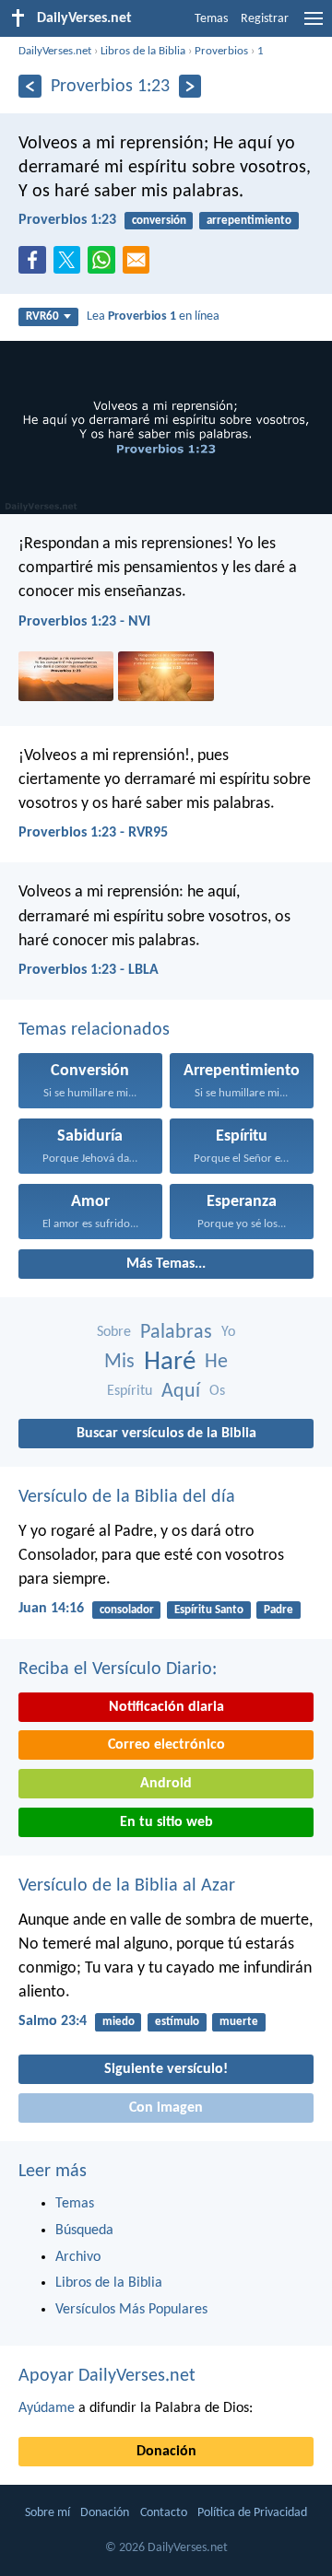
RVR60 (42, 316)
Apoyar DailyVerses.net (107, 2376)
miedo (119, 2022)
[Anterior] (30, 86)
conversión (159, 221)
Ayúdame (47, 2408)
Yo (228, 1332)
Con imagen (166, 2108)
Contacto (164, 2513)
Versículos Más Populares (131, 2310)
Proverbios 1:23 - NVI (84, 622)
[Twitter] (71, 265)
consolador (127, 1610)
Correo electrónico (166, 1745)
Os (217, 1391)
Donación (166, 2452)
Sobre (114, 1332)
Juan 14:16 (51, 1609)
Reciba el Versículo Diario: (118, 1669)
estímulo (177, 2022)
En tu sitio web (166, 1822)
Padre (279, 1610)
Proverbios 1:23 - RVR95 (93, 833)
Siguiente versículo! (166, 2069)
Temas (211, 19)
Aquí (181, 1392)
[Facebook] (36, 265)
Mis (119, 1362)
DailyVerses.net (55, 51)
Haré (170, 1362)
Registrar (265, 19)
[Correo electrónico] (140, 265)
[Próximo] (190, 86)
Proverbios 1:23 (67, 220)
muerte (239, 2022)
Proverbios (221, 51)
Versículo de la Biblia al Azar (127, 1886)
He (216, 1362)
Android (166, 1784)
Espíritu (130, 1391)
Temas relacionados (94, 1030)
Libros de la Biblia (143, 51)
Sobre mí (47, 2513)
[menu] (314, 26)
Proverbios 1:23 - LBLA (89, 970)
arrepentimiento (249, 221)
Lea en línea (153, 316)
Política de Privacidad (252, 2513)
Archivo (78, 2257)
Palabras (176, 1333)
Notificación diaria (166, 1707)
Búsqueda (84, 2231)
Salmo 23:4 (53, 2021)
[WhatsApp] (105, 261)
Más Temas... (166, 1264)
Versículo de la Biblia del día (127, 1497)
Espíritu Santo (209, 1610)
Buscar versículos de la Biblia (166, 1434)
